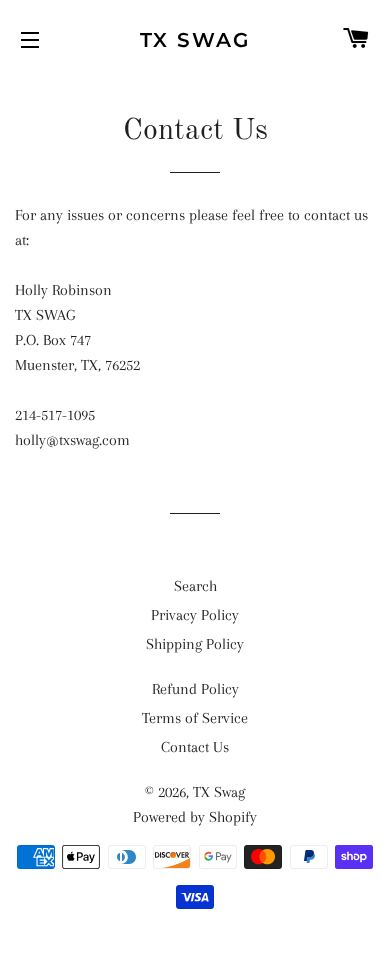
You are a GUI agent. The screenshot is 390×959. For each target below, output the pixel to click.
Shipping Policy (195, 644)
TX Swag (195, 40)
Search (195, 586)
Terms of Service (195, 718)
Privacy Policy (195, 615)
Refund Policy (195, 689)
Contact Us (195, 747)
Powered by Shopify (195, 817)
